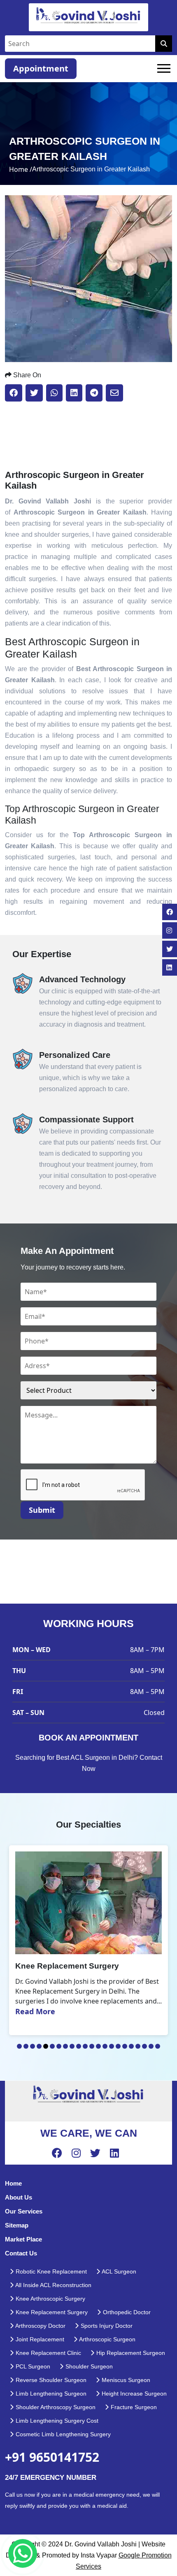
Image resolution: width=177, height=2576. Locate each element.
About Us (19, 2197)
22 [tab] (158, 2046)
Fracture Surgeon (133, 2407)
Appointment (41, 68)
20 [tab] (144, 2046)
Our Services (24, 2211)
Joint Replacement (39, 2339)
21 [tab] (151, 2046)
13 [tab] (98, 2046)
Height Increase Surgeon (133, 2394)
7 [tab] (59, 2046)
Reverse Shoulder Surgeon (50, 2380)
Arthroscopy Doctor (40, 2326)
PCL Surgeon (32, 2366)
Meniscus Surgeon (125, 2380)
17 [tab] (125, 2046)
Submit (42, 1510)
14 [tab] (105, 2046)
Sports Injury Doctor (106, 2326)
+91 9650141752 (52, 2457)
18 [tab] (131, 2046)
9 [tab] (72, 2046)
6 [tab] (52, 2046)
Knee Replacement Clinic (48, 2353)
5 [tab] (46, 2046)
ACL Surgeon (118, 2271)
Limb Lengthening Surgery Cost (56, 2421)
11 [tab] (85, 2046)
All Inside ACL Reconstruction (53, 2285)
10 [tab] (79, 2046)
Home (13, 2183)
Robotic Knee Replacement (50, 2271)
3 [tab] (33, 2046)
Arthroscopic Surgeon (107, 2339)
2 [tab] (26, 2046)
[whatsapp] (23, 2553)
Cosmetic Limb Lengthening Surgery (62, 2434)
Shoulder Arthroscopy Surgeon (55, 2407)
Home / (21, 169)
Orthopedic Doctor (126, 2312)
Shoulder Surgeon (88, 2366)
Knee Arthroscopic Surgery (50, 2299)
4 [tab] (39, 2046)
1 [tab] (19, 2046)
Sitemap (17, 2225)
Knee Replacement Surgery (51, 2312)
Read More (35, 2011)
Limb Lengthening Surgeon (50, 2394)
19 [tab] (138, 2046)
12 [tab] (92, 2046)
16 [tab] (118, 2046)
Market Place (23, 2239)
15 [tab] (112, 2046)
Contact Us (21, 2253)
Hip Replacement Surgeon (130, 2353)
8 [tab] (65, 2046)
